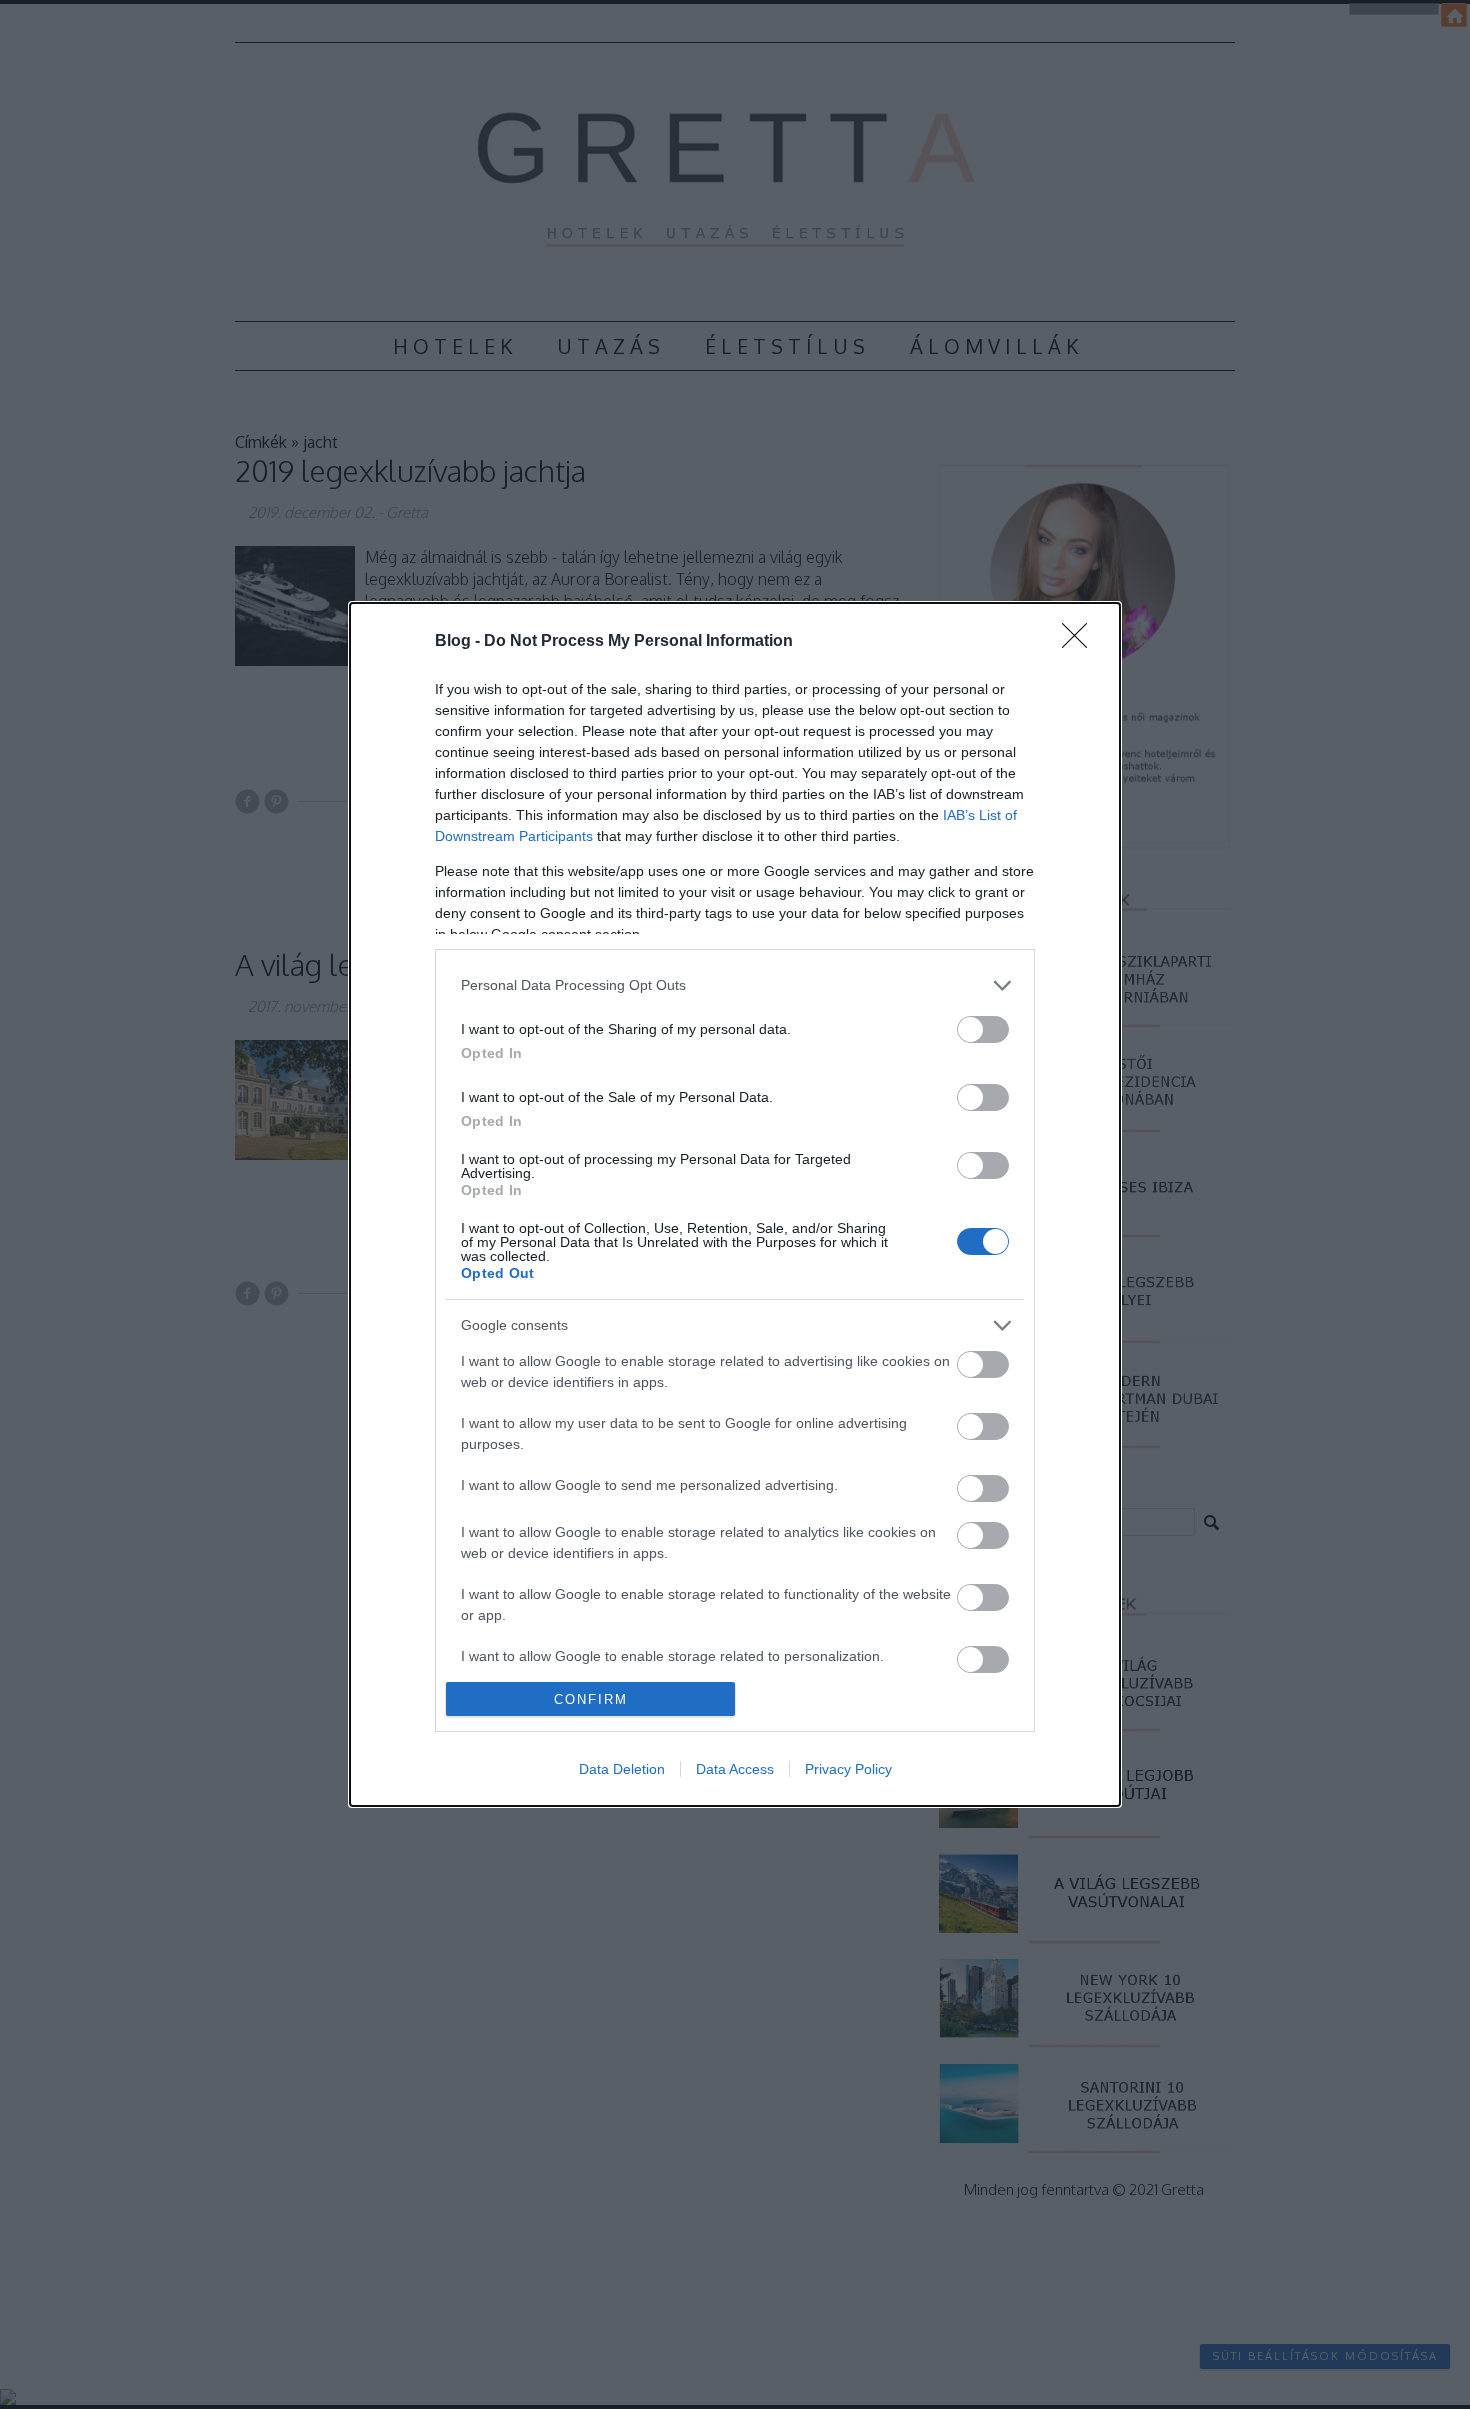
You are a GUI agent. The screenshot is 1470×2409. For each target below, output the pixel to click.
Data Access (735, 1769)
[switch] (983, 1029)
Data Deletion (622, 1769)
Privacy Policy (848, 1769)
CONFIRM (591, 1699)
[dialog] (735, 1205)
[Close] (1081, 642)
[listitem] (735, 985)
